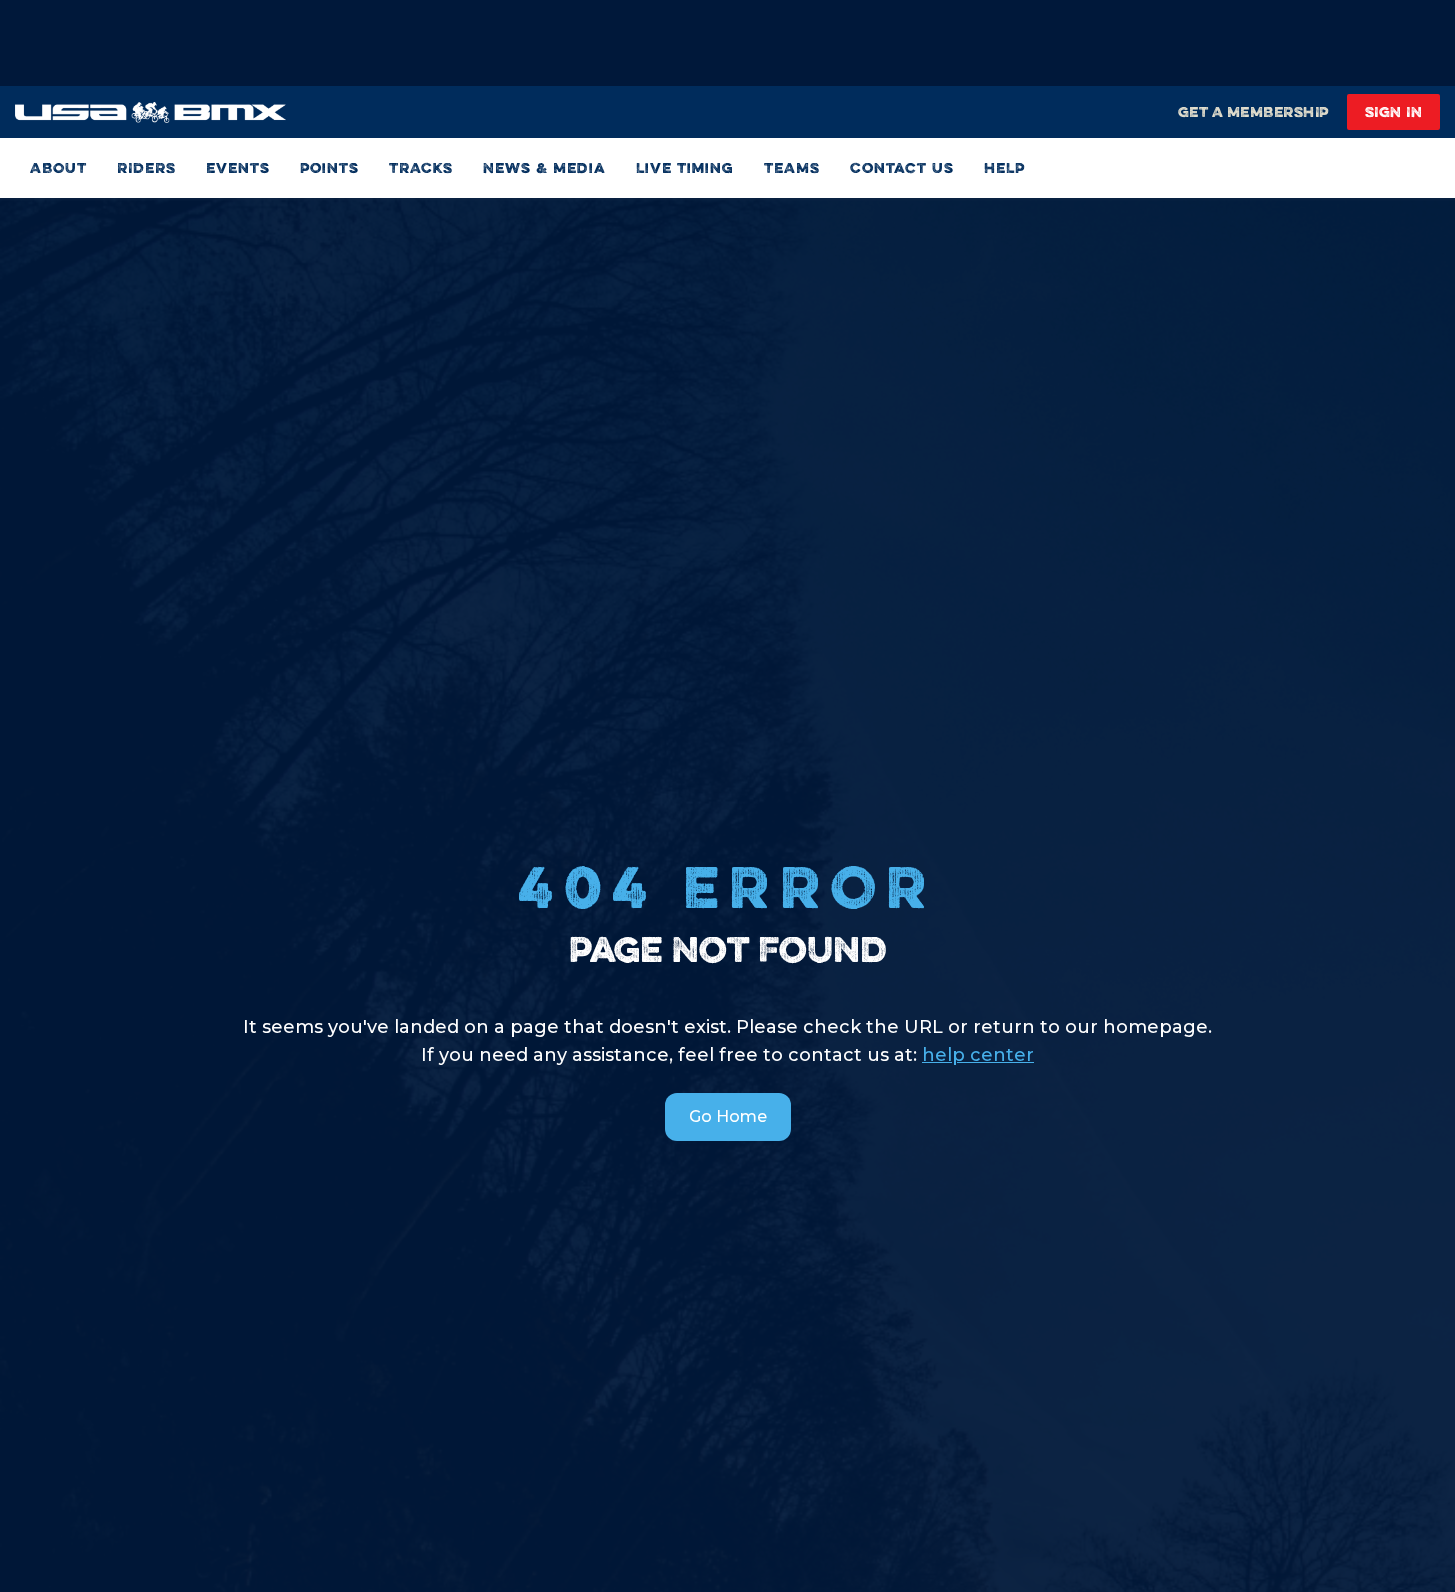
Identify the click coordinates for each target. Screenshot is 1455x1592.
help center (978, 1055)
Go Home (728, 1116)
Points (329, 167)
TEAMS (792, 167)
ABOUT (58, 167)
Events (238, 167)
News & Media (544, 167)
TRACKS (421, 167)
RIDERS (146, 167)
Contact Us (902, 167)
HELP (1004, 167)
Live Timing (685, 167)
